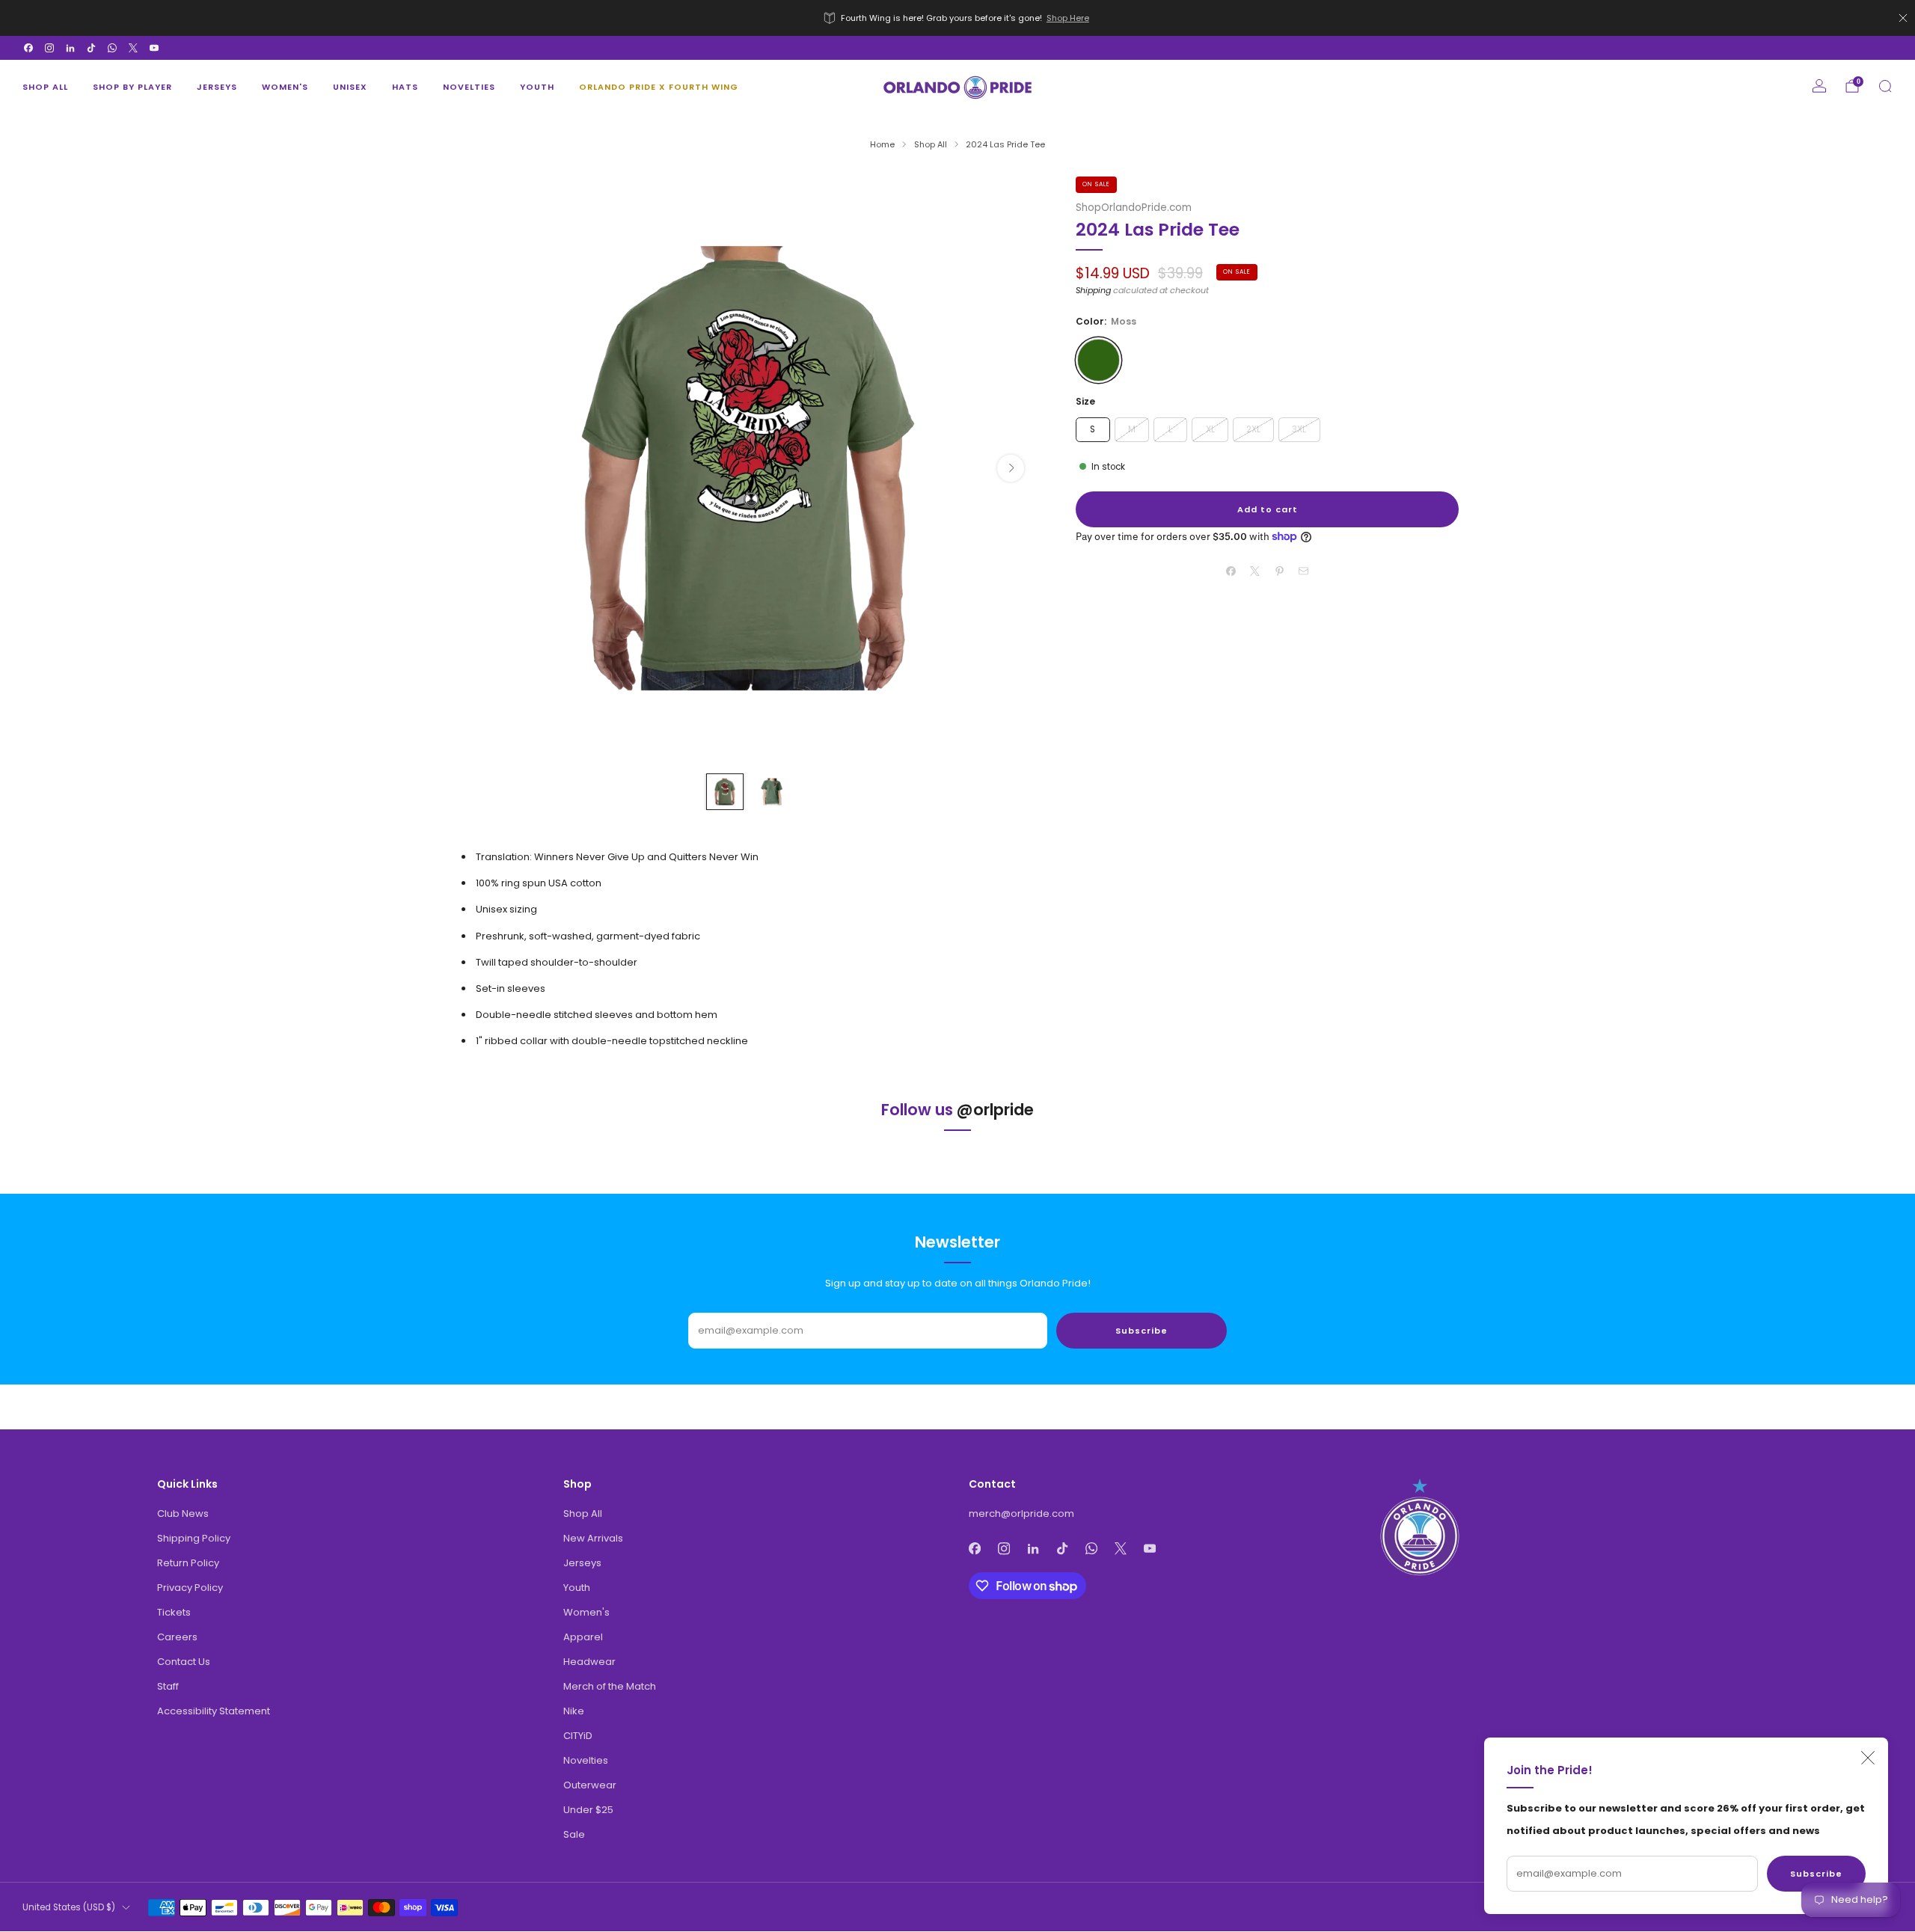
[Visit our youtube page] (154, 48)
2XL (1253, 429)
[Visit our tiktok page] (91, 48)
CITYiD (578, 1736)
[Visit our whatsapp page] (112, 48)
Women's (285, 87)
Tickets (174, 1612)
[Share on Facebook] (1231, 571)
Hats (405, 87)
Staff (168, 1686)
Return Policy (188, 1563)
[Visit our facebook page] (28, 48)
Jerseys (217, 87)
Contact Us (184, 1662)
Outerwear (590, 1785)
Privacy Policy (190, 1588)
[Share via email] (1304, 571)
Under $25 (588, 1810)
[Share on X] (1255, 571)
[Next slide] (1011, 468)
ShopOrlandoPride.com (1134, 208)
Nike (574, 1711)
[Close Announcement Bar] (1903, 18)
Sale (574, 1834)
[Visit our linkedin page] (70, 48)
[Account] (1819, 86)
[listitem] (957, 18)
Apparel (583, 1637)
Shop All (45, 87)
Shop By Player (132, 87)
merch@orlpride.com (1021, 1514)
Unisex (350, 87)
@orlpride (995, 1110)
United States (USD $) (69, 1907)
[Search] (1885, 86)
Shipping (1093, 290)
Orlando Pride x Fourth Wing (659, 87)
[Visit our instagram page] (49, 48)
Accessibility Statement (214, 1711)
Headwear (589, 1662)
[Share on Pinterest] (1280, 571)
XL (1210, 429)
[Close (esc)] (1868, 1758)
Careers (177, 1637)
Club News (183, 1514)
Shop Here (1068, 18)
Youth (537, 87)
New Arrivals (593, 1538)
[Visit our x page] (133, 48)
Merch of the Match (610, 1686)
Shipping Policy (194, 1538)
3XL (1299, 429)
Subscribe (1816, 1874)
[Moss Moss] (1099, 360)
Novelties (469, 87)
